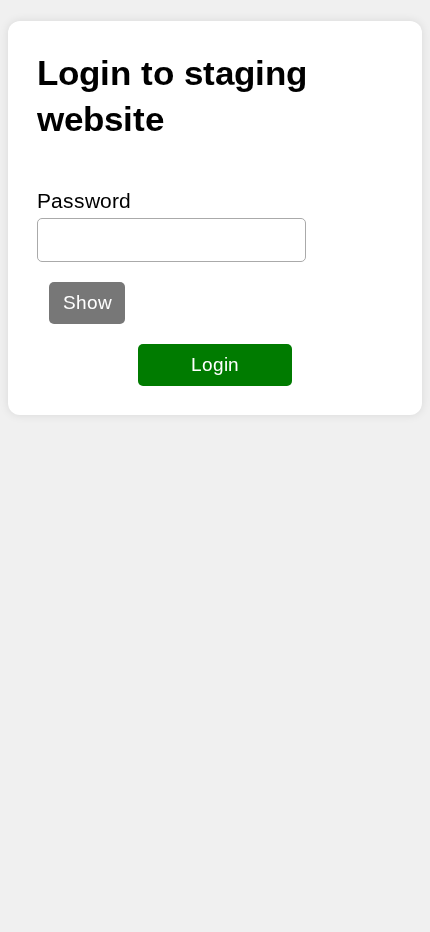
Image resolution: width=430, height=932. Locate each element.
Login (215, 364)
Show (87, 302)
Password (84, 200)
